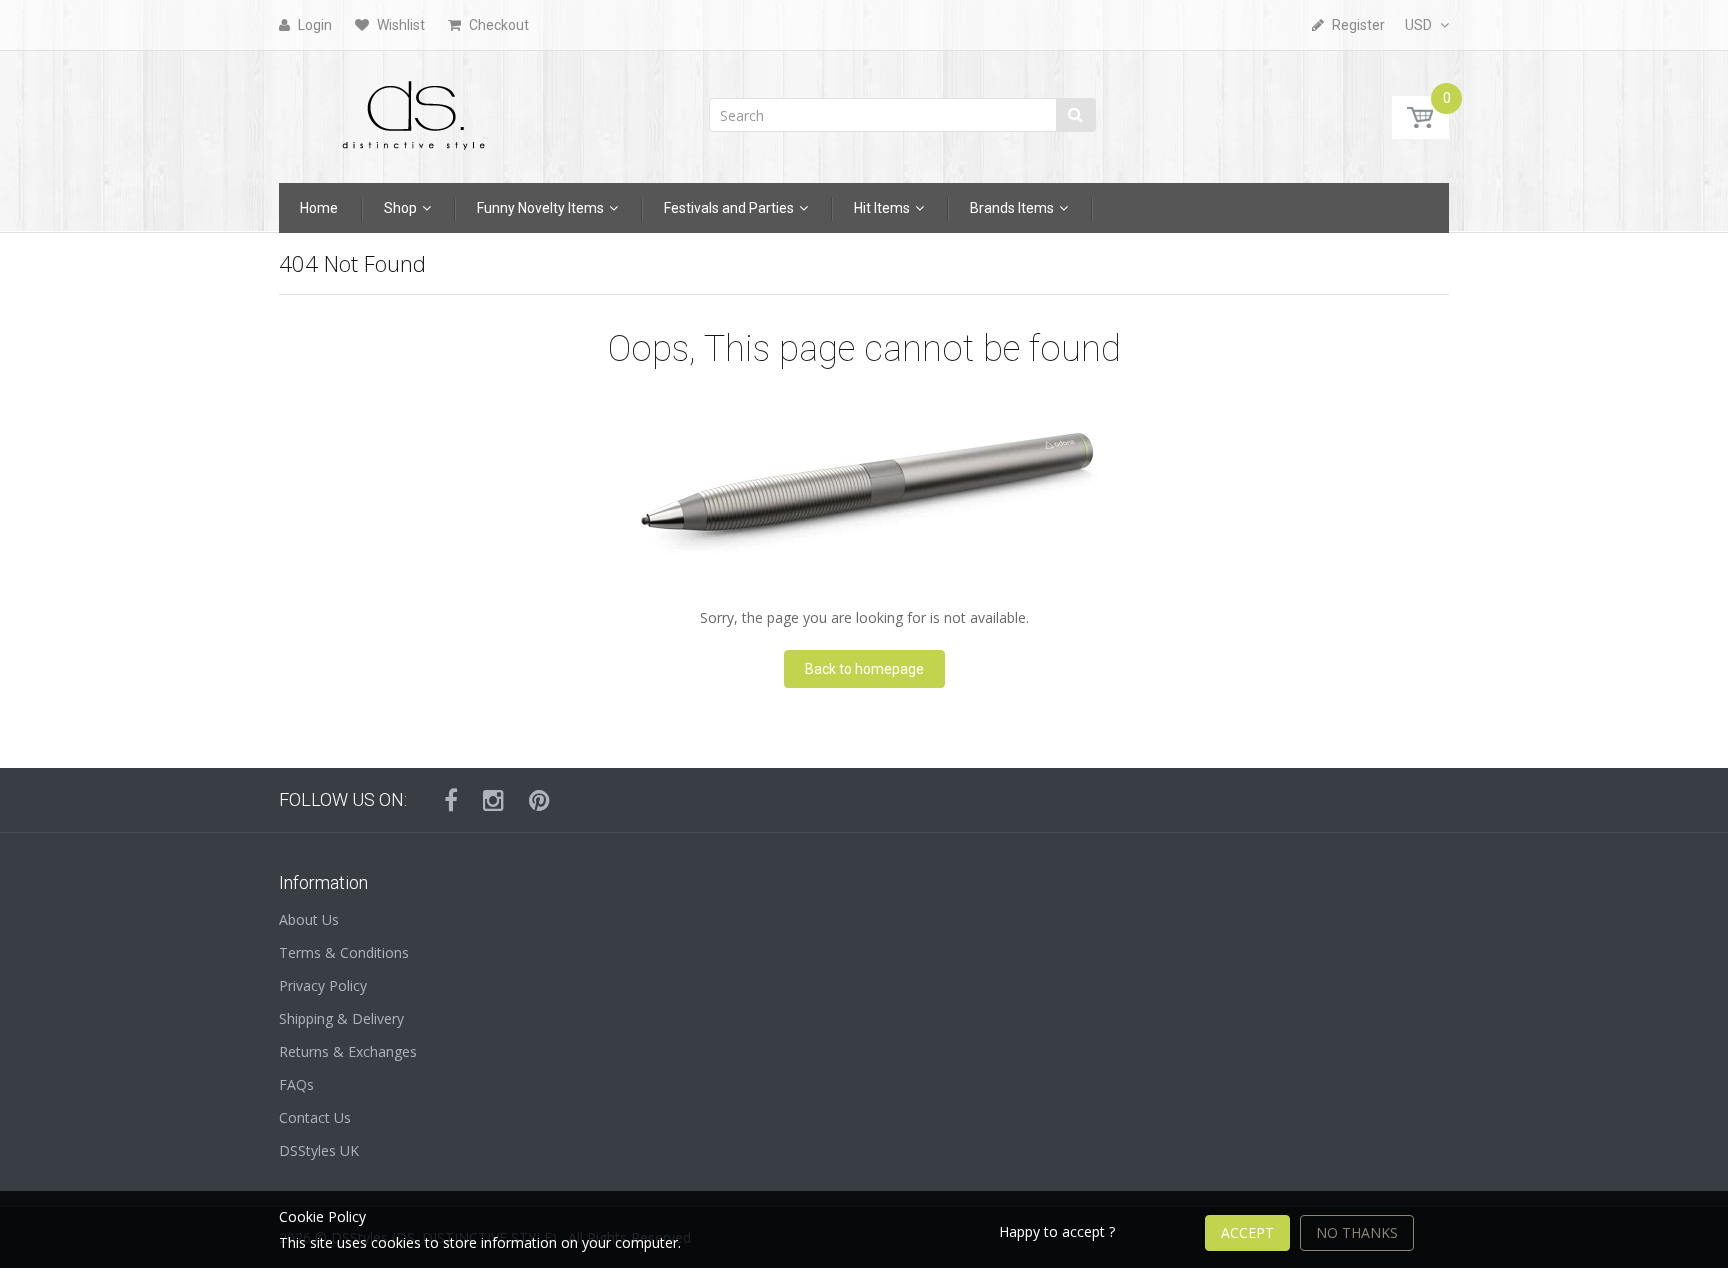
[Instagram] (493, 800)
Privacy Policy (323, 985)
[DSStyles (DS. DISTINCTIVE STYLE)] (414, 110)
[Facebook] (451, 800)
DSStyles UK (319, 1150)
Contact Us (315, 1117)
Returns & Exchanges (348, 1051)
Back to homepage (864, 669)
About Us (309, 919)
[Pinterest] (539, 800)
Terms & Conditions (344, 952)
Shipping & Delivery (341, 1018)
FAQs (296, 1084)
